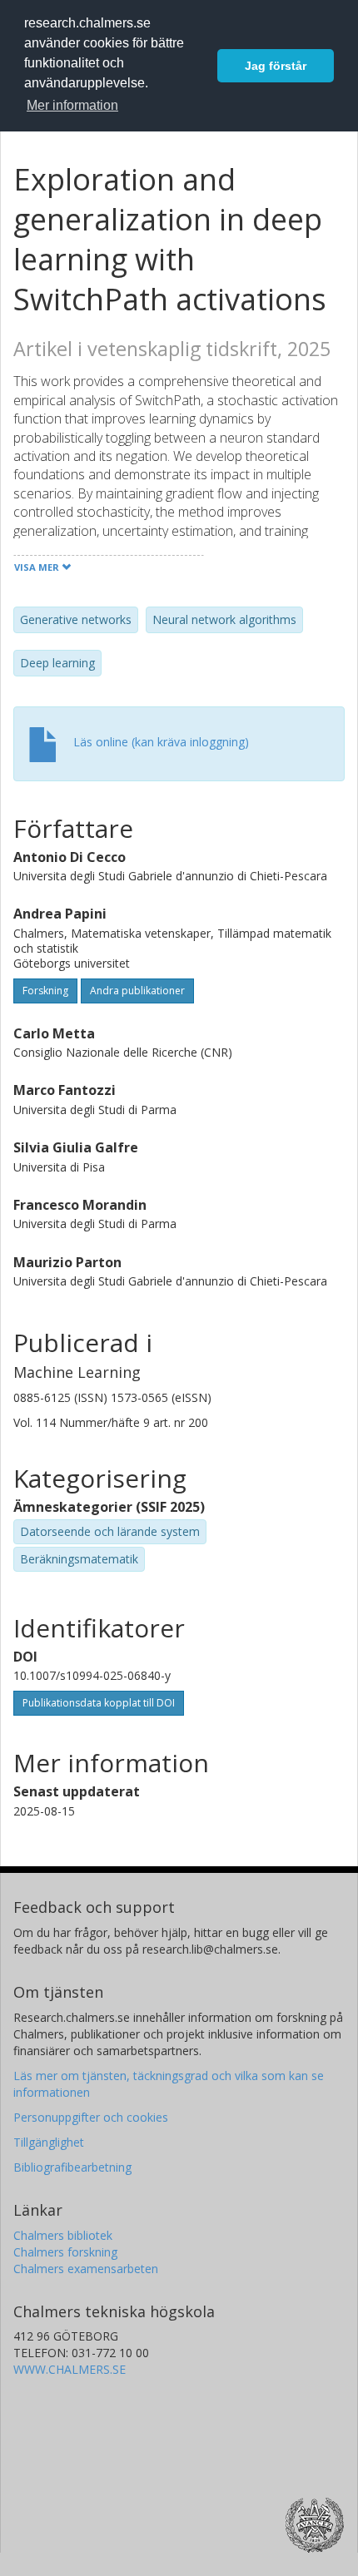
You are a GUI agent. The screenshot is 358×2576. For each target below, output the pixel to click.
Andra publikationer (137, 991)
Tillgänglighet (49, 2142)
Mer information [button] (72, 105)
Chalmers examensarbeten (86, 2269)
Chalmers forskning (65, 2252)
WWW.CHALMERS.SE (70, 2369)
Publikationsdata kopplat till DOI (99, 1703)
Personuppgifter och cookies (91, 2117)
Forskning (45, 991)
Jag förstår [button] (276, 66)
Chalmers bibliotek (63, 2235)
